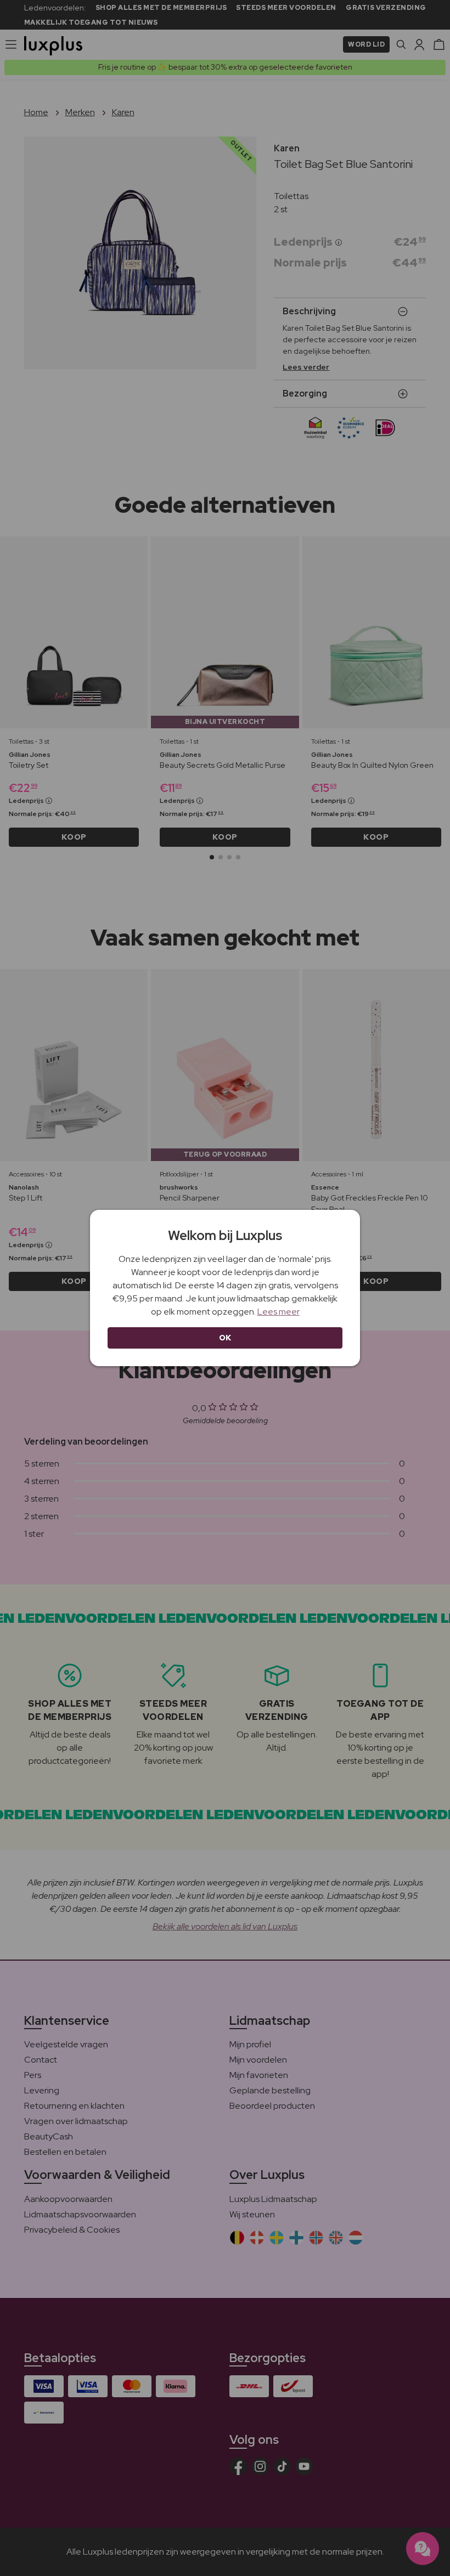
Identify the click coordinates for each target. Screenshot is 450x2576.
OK (225, 1338)
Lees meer (279, 1312)
